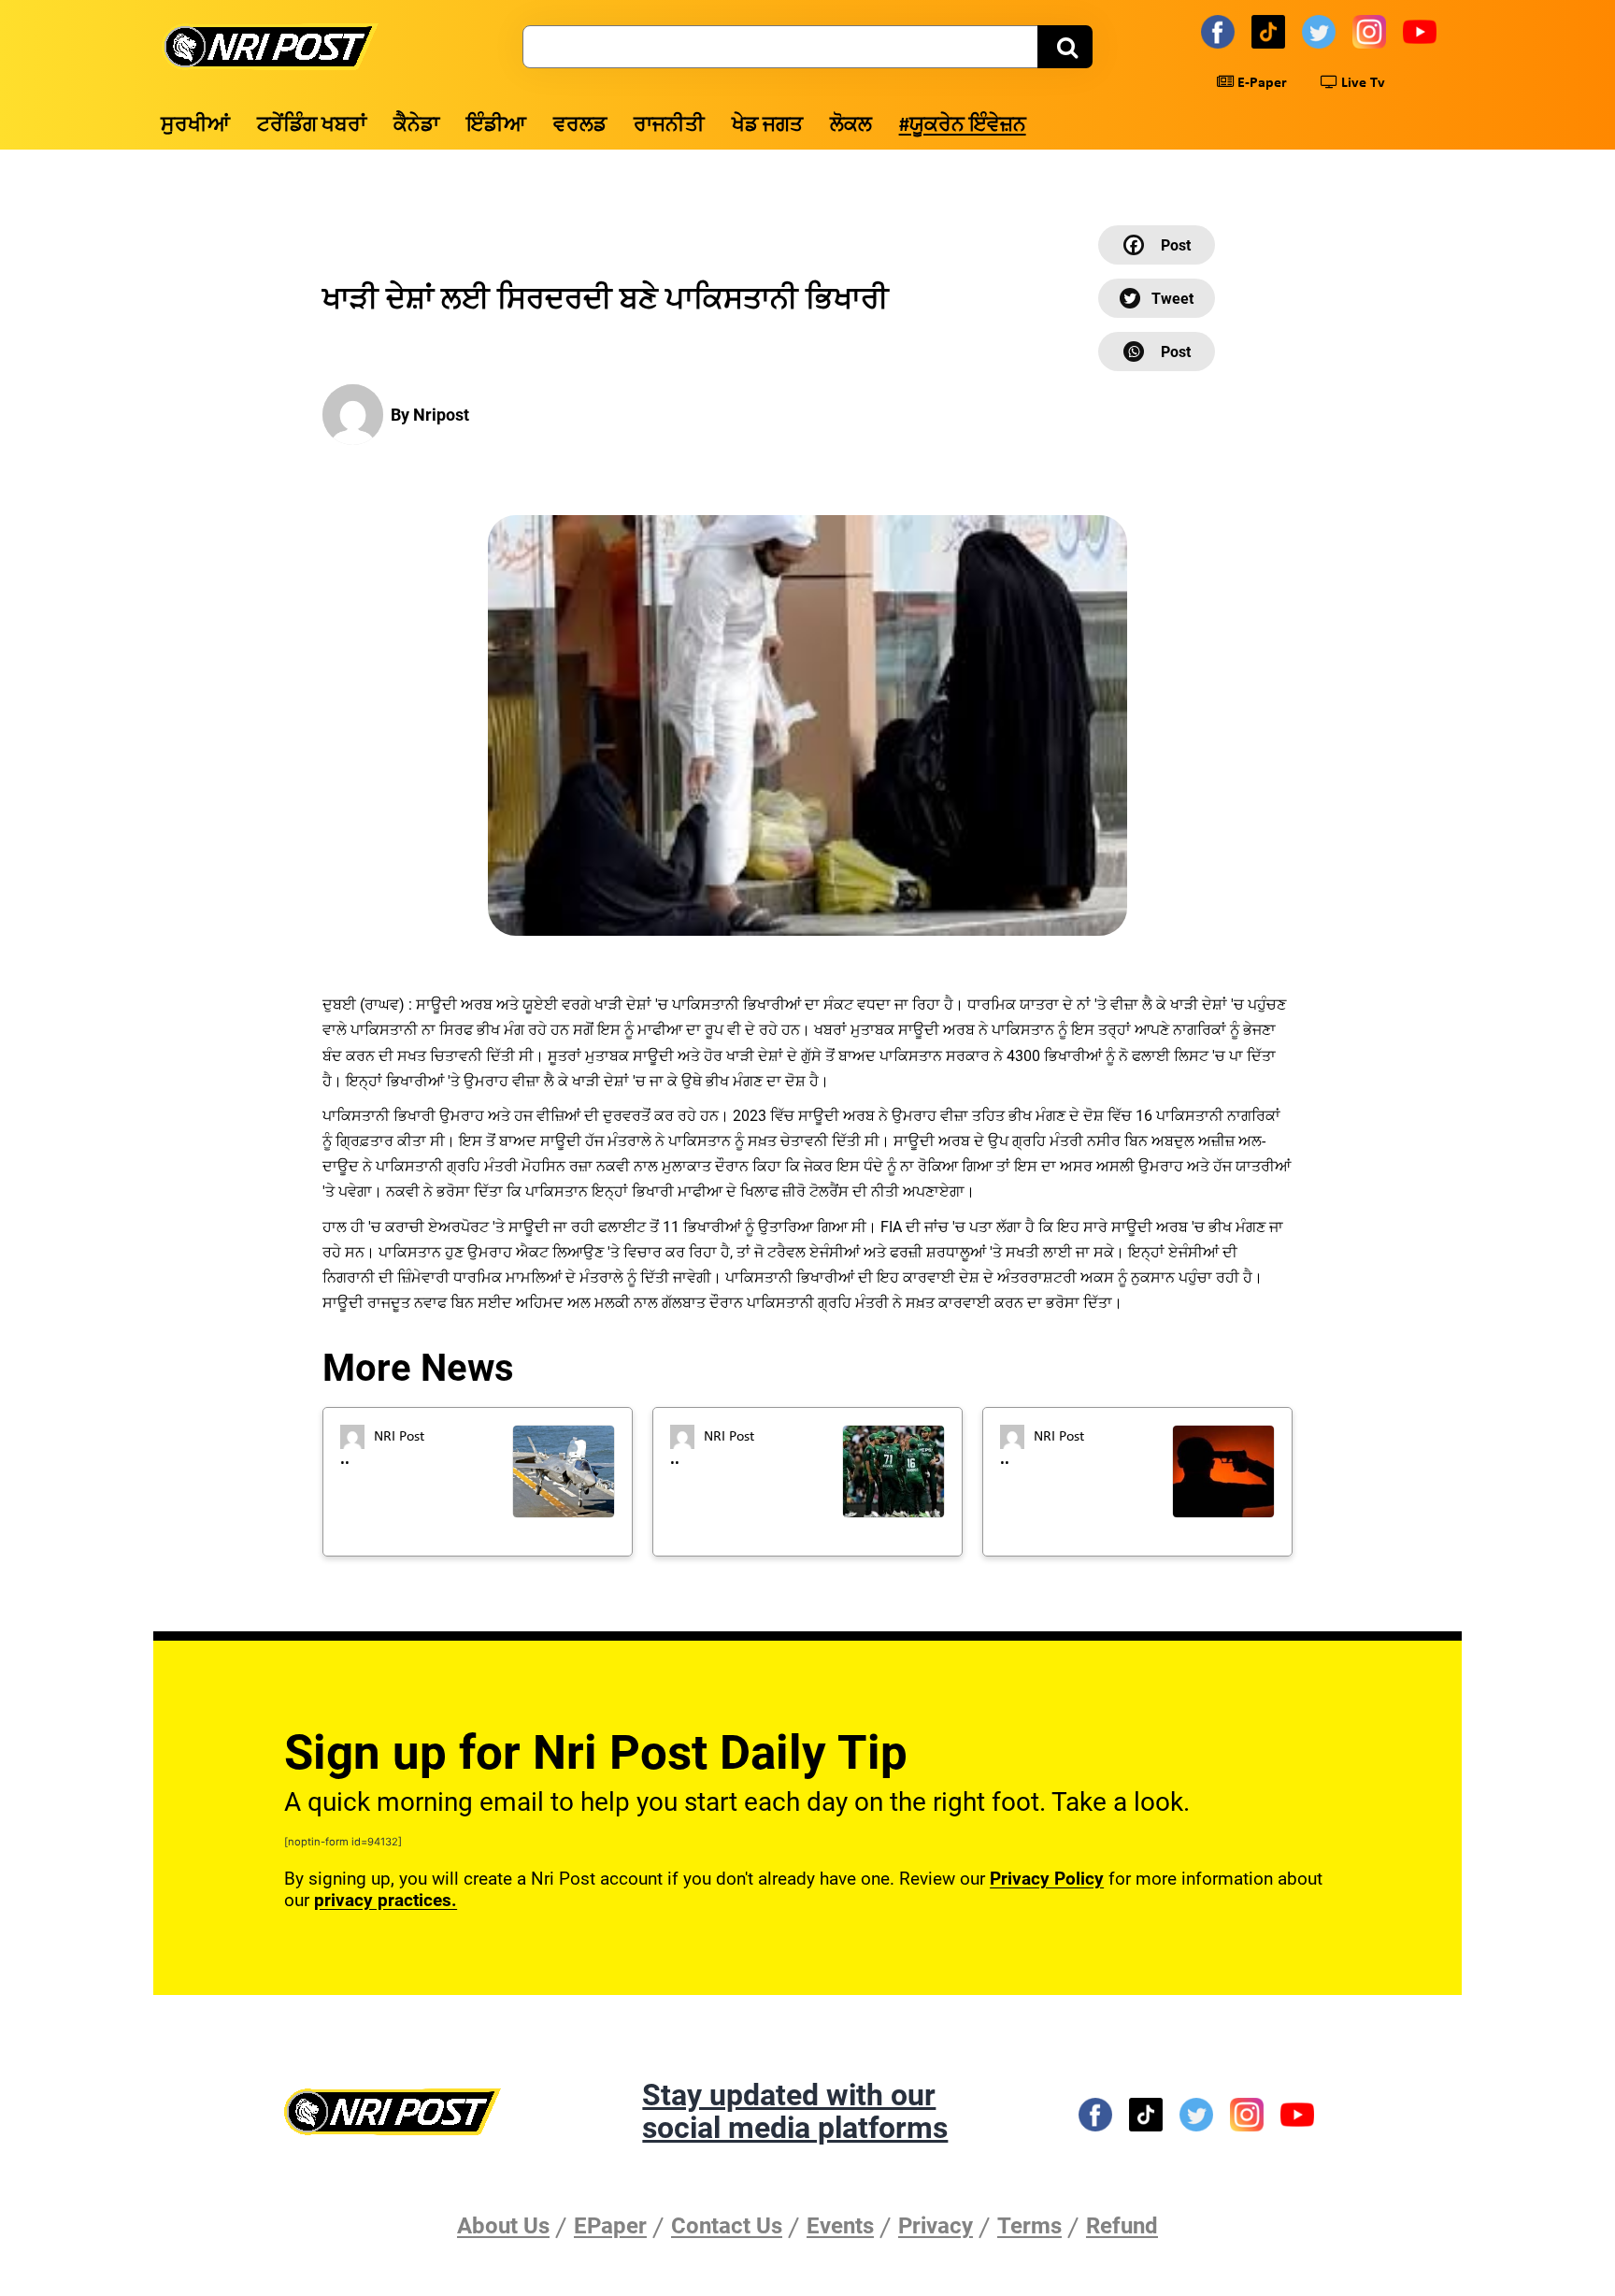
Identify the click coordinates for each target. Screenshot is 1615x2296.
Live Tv (1361, 83)
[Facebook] (1221, 31)
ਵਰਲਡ (580, 126)
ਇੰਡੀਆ (496, 126)
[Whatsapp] (1157, 352)
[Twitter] (1322, 31)
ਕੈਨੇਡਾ (416, 126)
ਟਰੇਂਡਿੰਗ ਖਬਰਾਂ (312, 126)
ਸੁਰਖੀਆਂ (195, 126)
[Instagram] (1372, 31)
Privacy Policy (1047, 1879)
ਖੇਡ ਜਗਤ (767, 126)
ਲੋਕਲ (851, 126)
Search (1065, 47)
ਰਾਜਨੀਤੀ (669, 126)
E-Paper (1260, 83)
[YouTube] (1422, 31)
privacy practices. (386, 1900)
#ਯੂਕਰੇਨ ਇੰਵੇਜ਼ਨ (963, 126)
